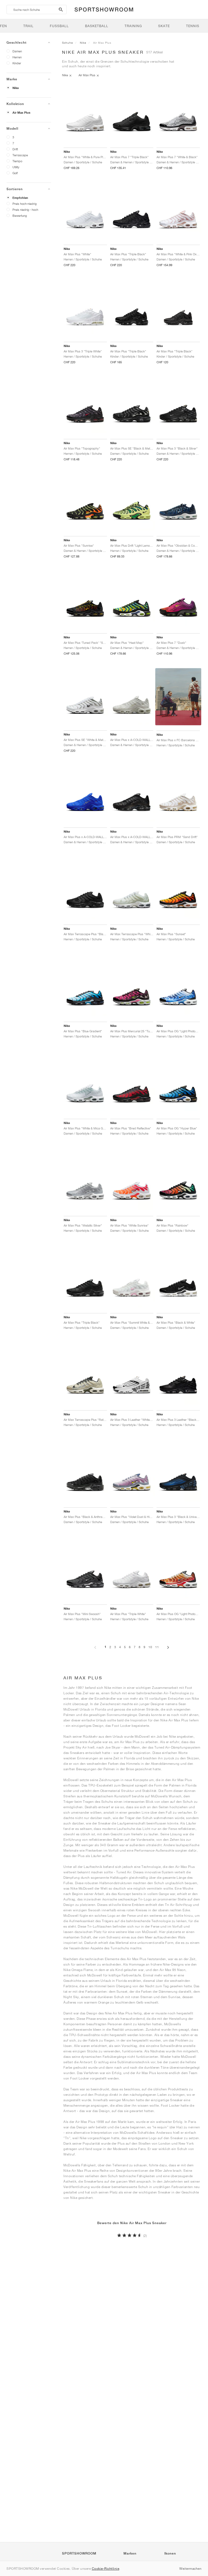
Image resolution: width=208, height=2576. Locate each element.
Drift (15, 149)
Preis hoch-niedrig (25, 204)
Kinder (17, 63)
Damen (17, 51)
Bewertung (20, 216)
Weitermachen (190, 2569)
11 (157, 1647)
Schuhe (67, 43)
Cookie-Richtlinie (106, 2569)
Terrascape (20, 155)
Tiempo (17, 161)
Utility (16, 167)
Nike (16, 88)
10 (150, 1647)
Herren (17, 57)
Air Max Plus (21, 113)
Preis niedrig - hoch (25, 210)
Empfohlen (20, 198)
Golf (15, 173)
